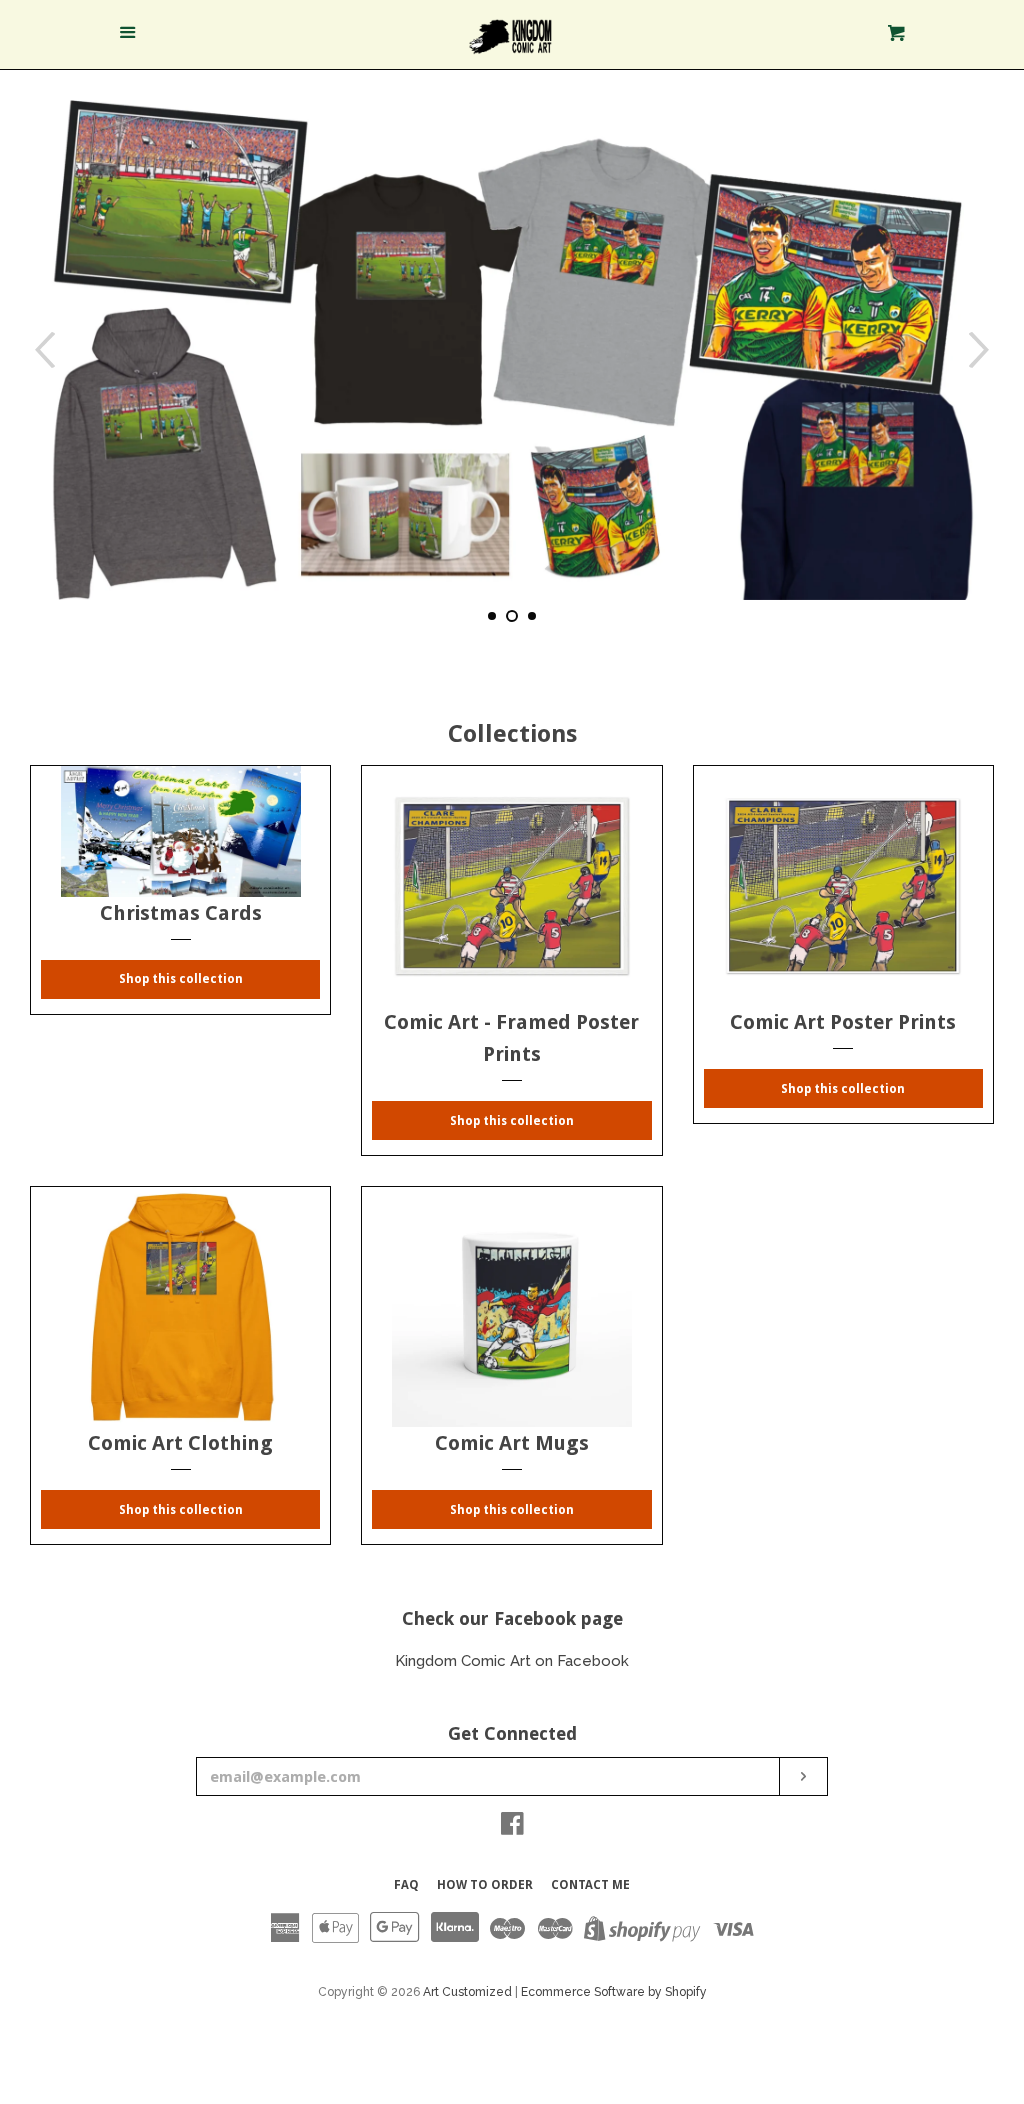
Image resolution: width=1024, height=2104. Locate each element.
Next (981, 350)
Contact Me (590, 1885)
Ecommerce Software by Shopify (614, 1992)
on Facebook (582, 1661)
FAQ (406, 1885)
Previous (42, 350)
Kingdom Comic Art (465, 1661)
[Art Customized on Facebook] (512, 1828)
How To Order (485, 1885)
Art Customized (467, 1992)
